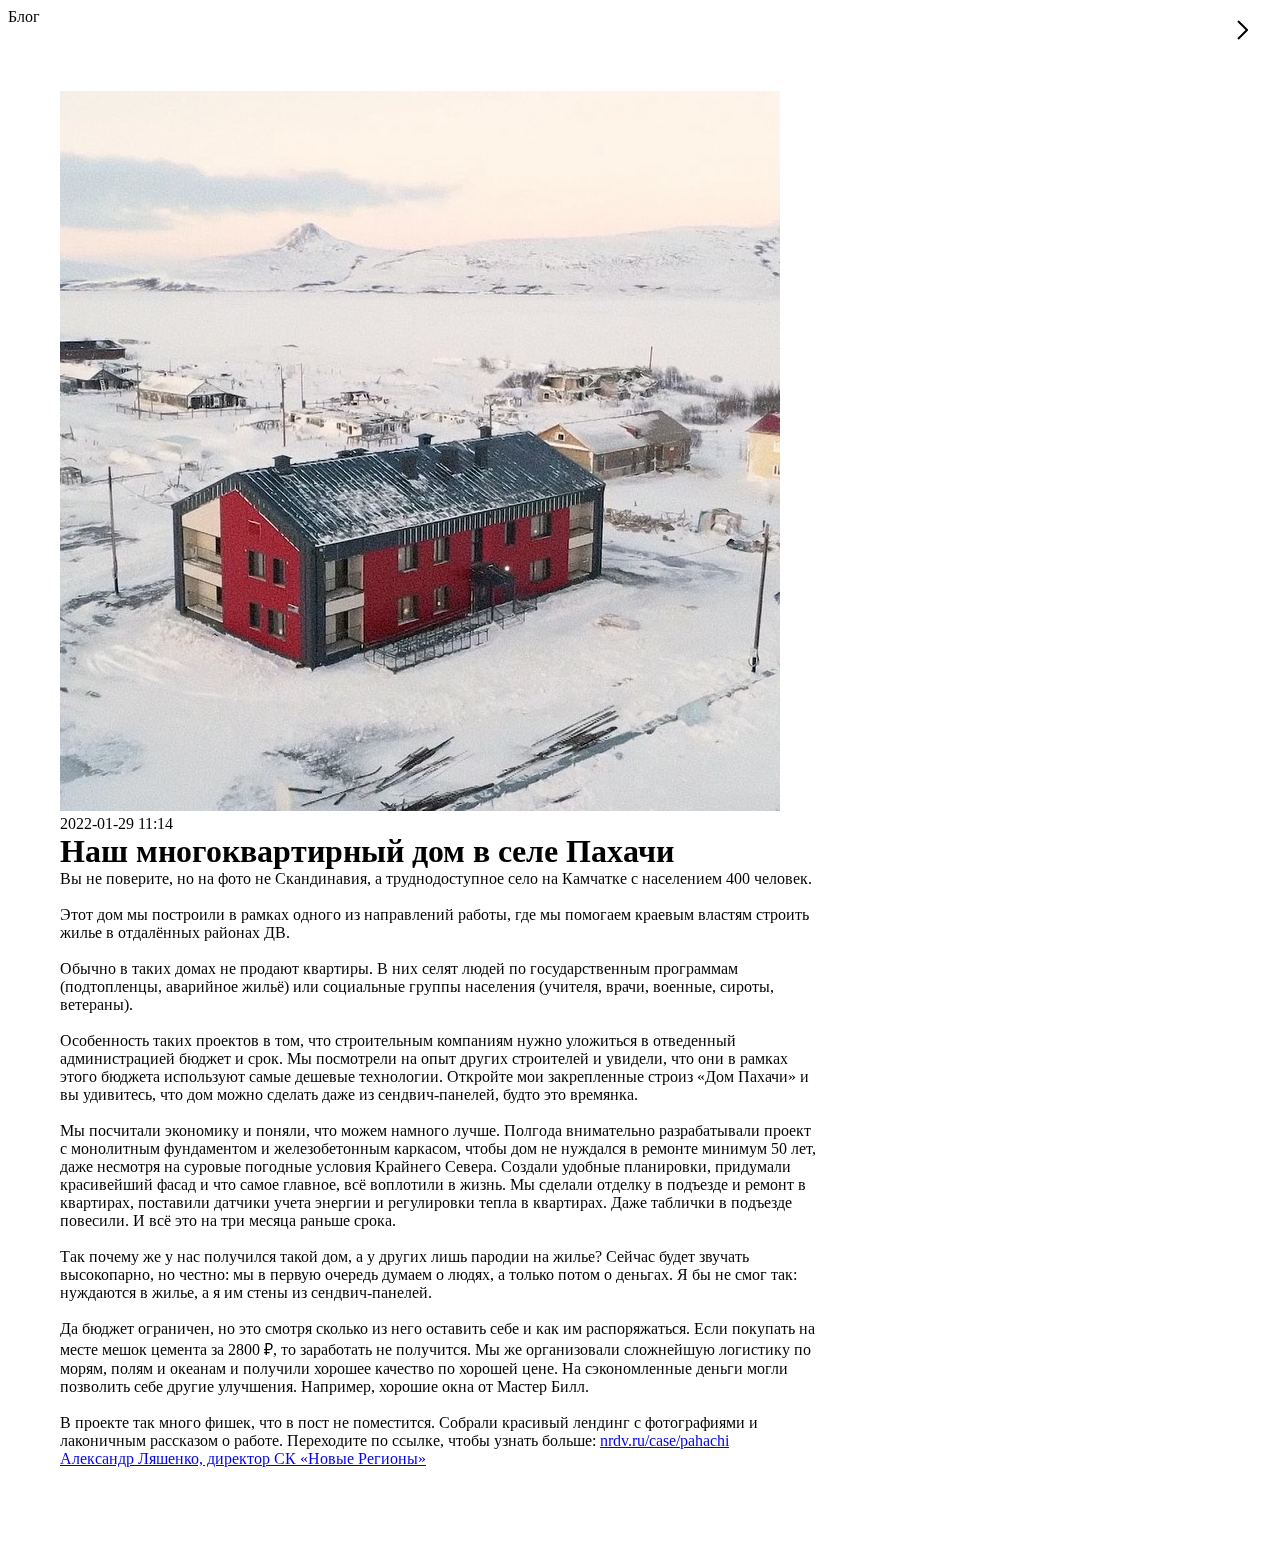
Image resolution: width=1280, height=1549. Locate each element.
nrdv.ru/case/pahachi (664, 1440)
